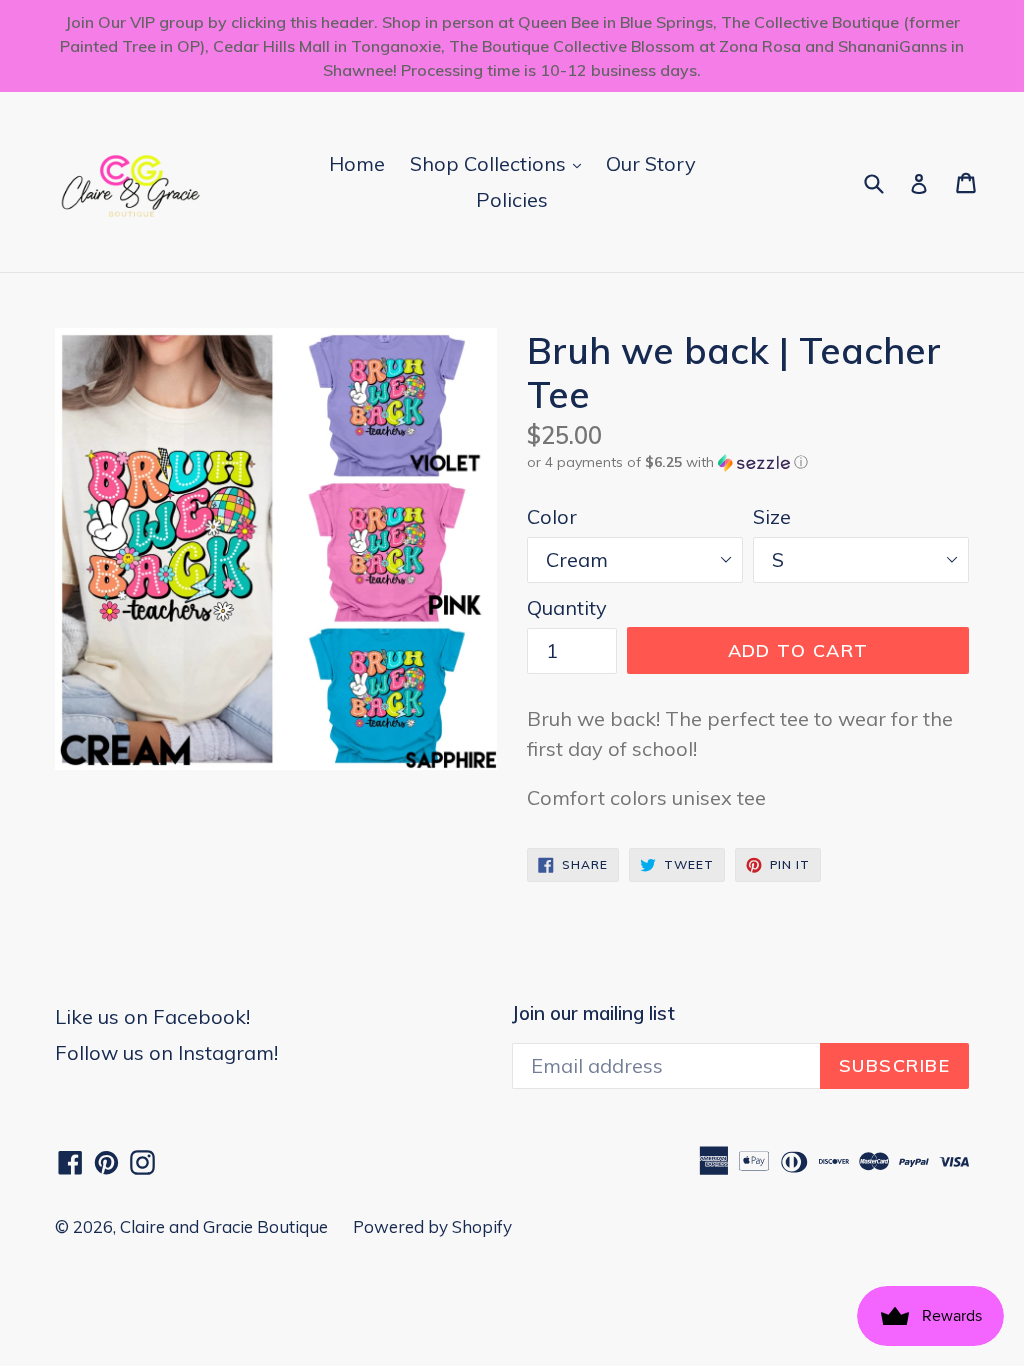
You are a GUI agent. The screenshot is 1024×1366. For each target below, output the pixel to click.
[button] (748, 462)
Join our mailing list (593, 1013)
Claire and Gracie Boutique (224, 1226)
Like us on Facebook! (152, 1016)
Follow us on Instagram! (166, 1052)
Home (357, 163)
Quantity (567, 607)
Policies (512, 199)
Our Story (651, 163)
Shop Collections (500, 163)
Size (772, 516)
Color (552, 516)
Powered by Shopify (432, 1226)
